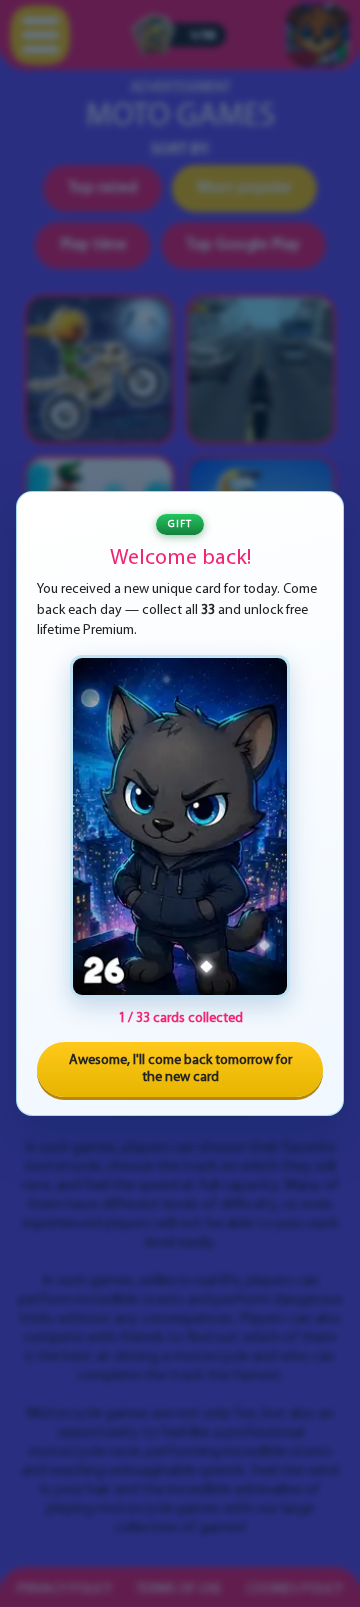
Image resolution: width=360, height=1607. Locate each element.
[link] (180, 826)
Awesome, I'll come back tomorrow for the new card (180, 1069)
